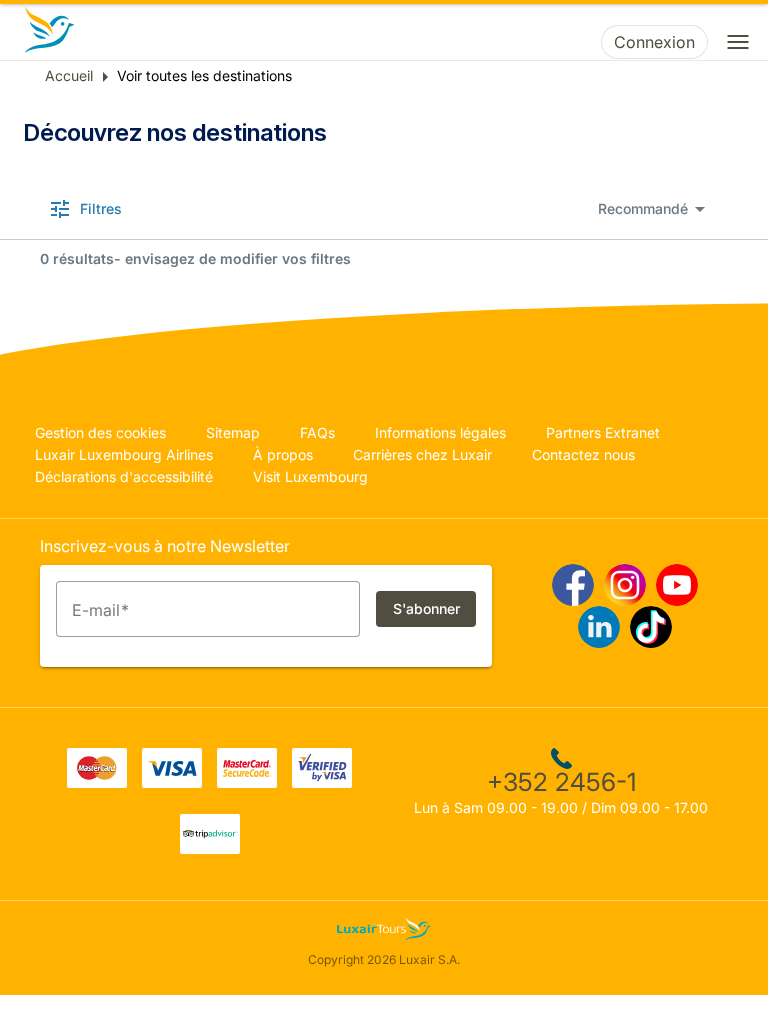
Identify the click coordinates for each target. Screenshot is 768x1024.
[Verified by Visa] (322, 782)
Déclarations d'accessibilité (124, 476)
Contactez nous (583, 454)
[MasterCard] (97, 782)
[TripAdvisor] (210, 848)
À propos (283, 454)
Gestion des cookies (100, 432)
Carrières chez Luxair (422, 454)
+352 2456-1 (561, 782)
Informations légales (440, 432)
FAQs (317, 432)
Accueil (69, 75)
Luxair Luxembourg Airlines (124, 454)
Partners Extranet (603, 432)
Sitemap (233, 432)
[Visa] (172, 782)
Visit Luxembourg (310, 476)
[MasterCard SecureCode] (247, 782)
